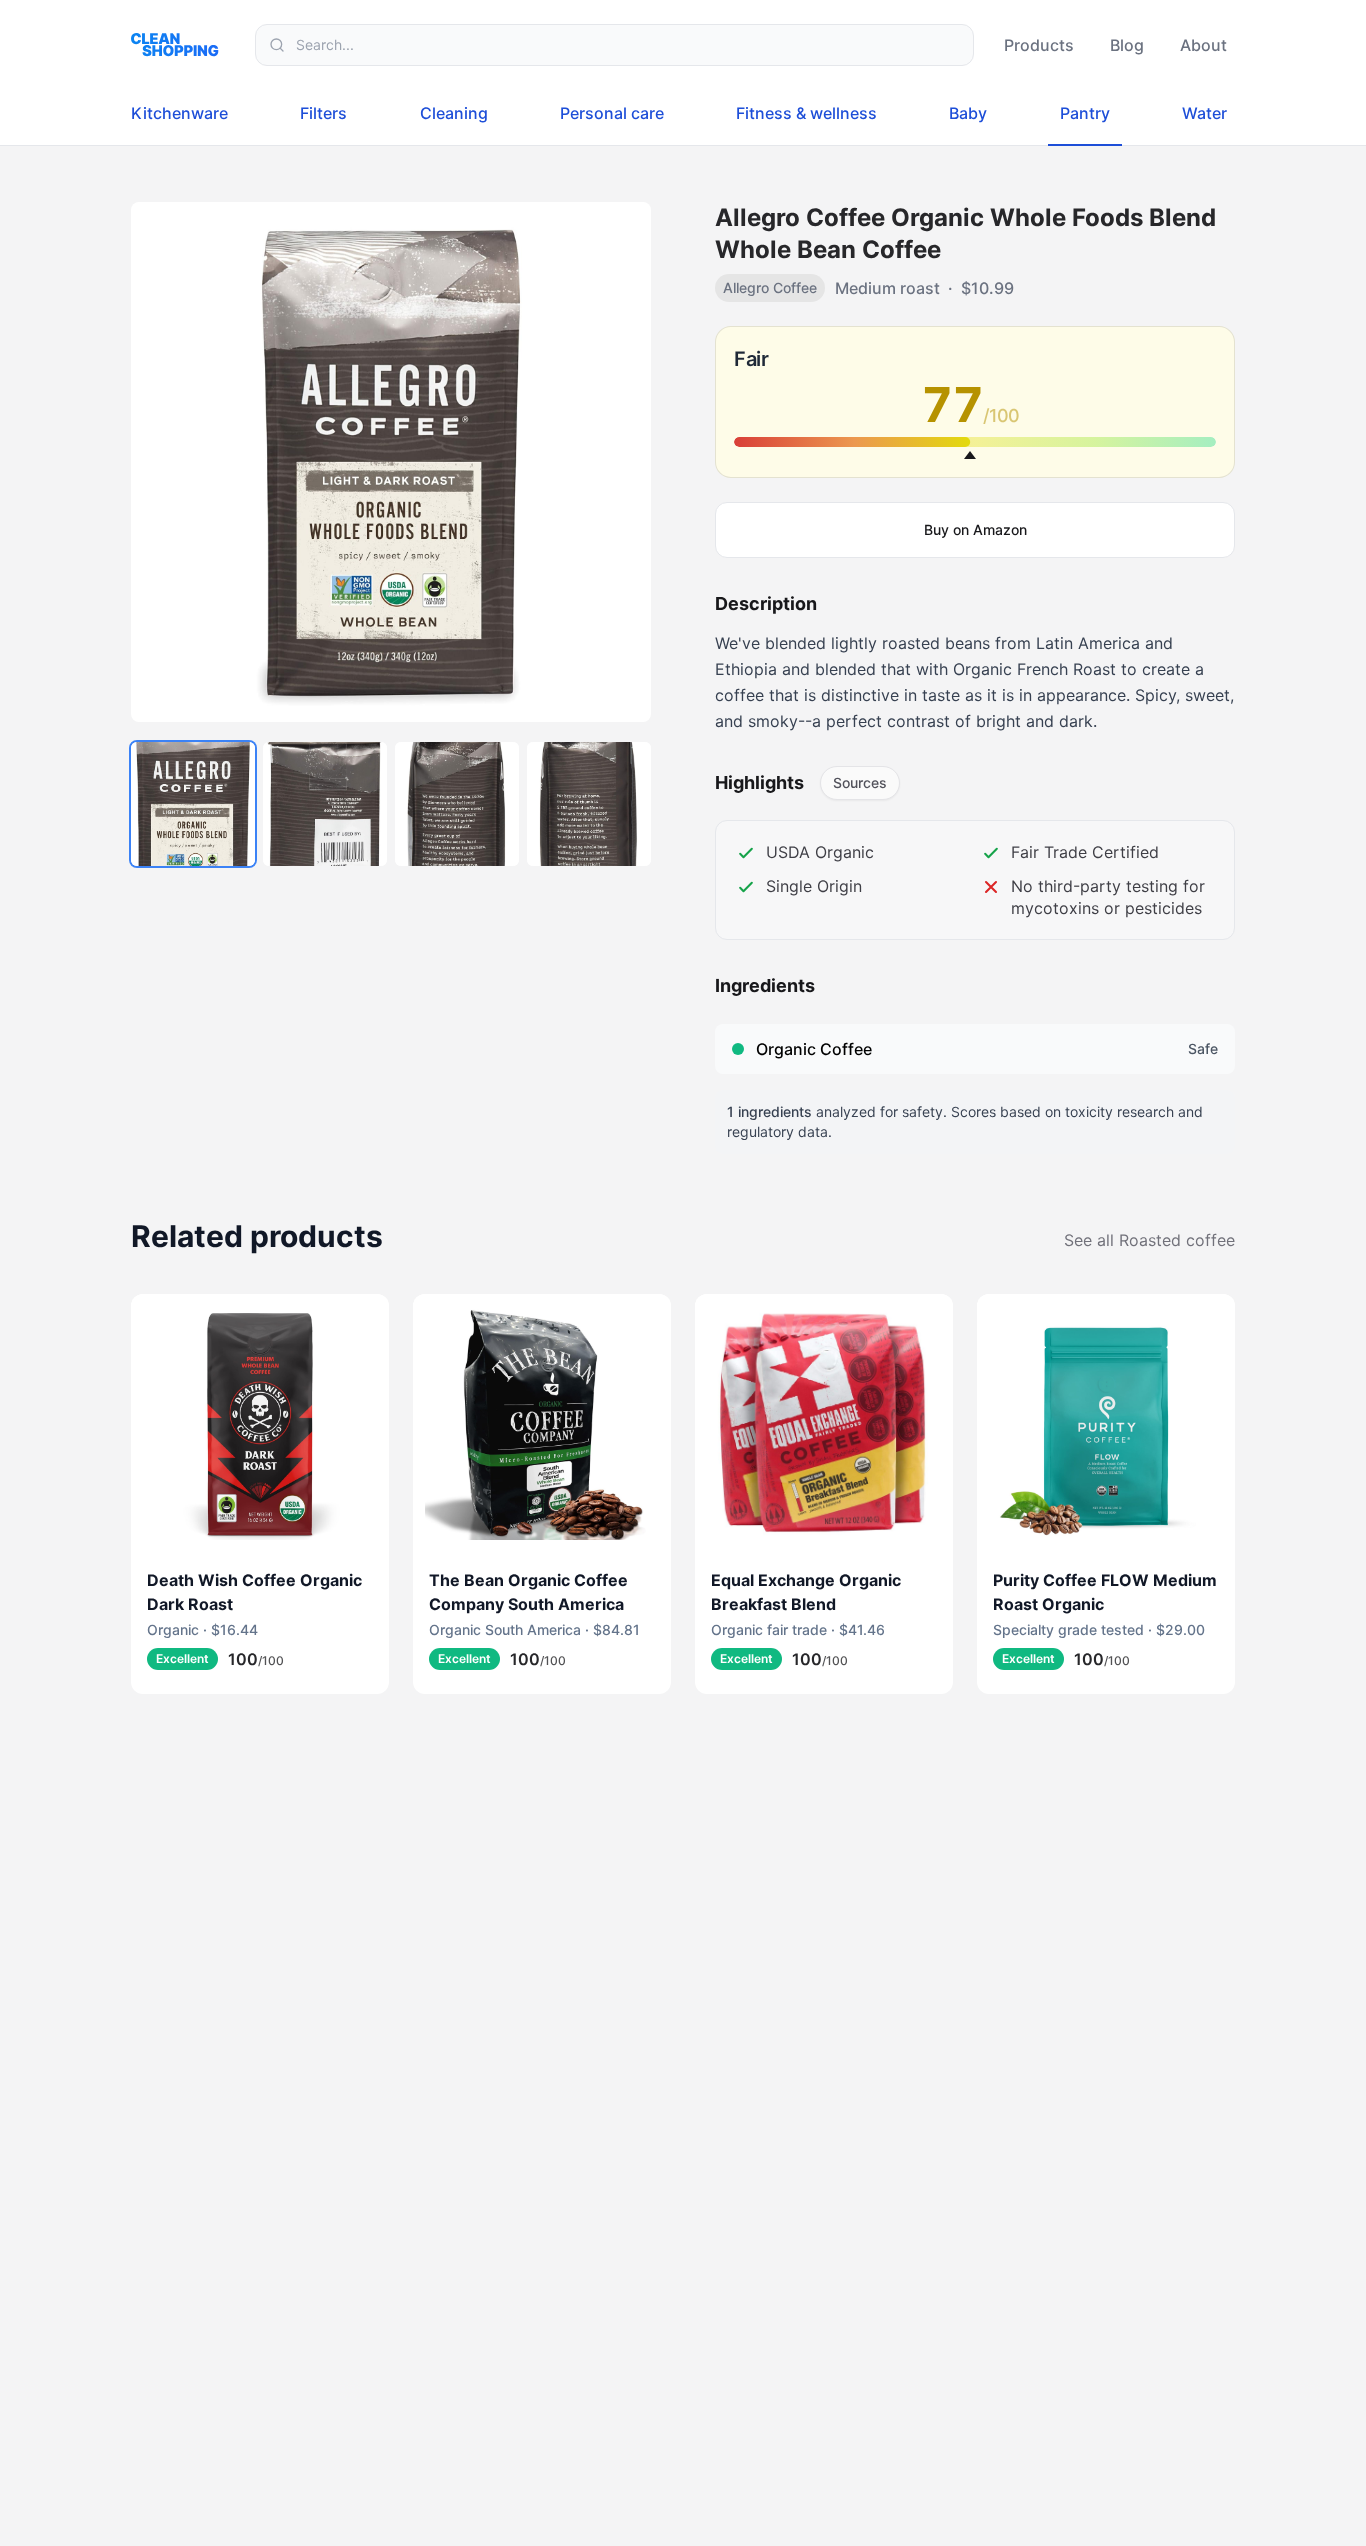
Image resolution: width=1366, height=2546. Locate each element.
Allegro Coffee (770, 287)
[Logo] (181, 44)
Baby (968, 113)
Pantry (1085, 113)
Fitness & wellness (806, 113)
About (1203, 45)
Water (1204, 113)
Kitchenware (179, 113)
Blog (1127, 45)
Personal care (612, 113)
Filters (323, 113)
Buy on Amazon (975, 529)
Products (1039, 45)
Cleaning (454, 113)
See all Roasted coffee (1149, 1240)
